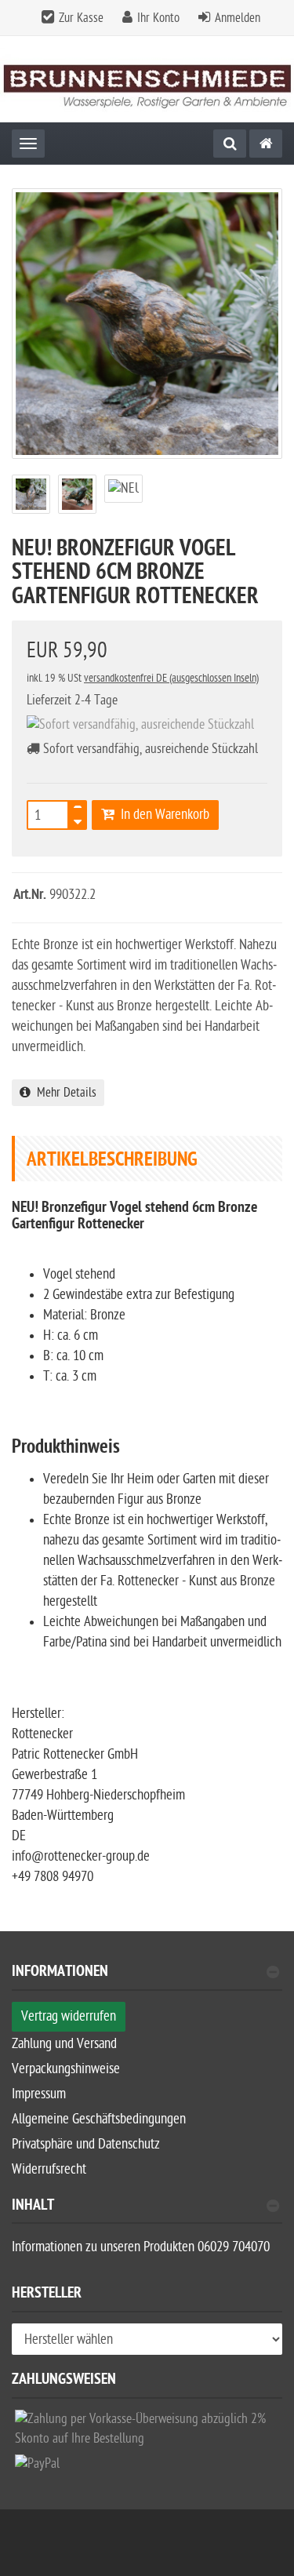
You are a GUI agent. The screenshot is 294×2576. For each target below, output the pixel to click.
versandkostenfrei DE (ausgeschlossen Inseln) (171, 678)
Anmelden (238, 18)
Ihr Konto (158, 18)
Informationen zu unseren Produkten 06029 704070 (141, 2247)
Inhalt (33, 2207)
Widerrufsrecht (49, 2169)
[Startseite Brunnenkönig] (147, 80)
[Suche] (230, 144)
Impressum (39, 2094)
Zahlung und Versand (64, 2044)
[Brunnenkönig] (266, 144)
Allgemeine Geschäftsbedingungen (99, 2119)
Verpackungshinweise (66, 2069)
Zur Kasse (81, 18)
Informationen (60, 1973)
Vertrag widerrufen (69, 2016)
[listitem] (147, 2432)
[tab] (147, 1978)
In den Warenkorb (162, 815)
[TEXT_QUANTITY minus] (78, 820)
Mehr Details (64, 1093)
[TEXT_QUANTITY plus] (78, 810)
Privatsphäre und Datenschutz (86, 2144)
